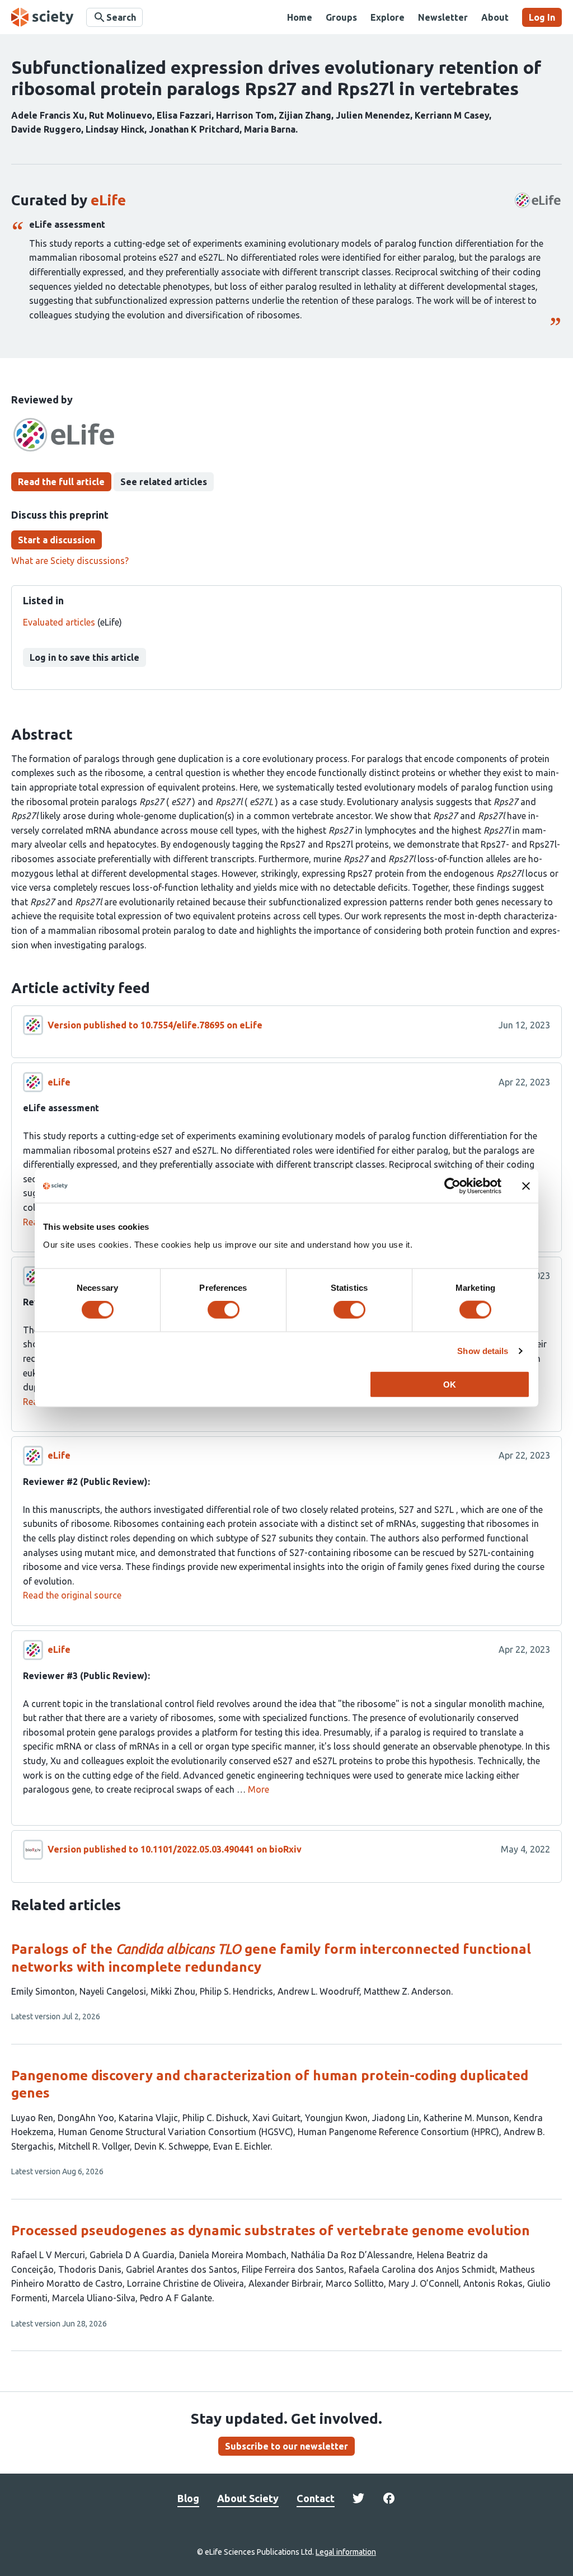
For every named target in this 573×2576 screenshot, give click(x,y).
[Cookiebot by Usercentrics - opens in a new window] (452, 1186)
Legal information (346, 2552)
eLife (108, 200)
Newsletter (443, 17)
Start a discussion (57, 540)
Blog (188, 2498)
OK (450, 1384)
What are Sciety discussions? (70, 561)
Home (300, 17)
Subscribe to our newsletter (286, 2446)
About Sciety (248, 2498)
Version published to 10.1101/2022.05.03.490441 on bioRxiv (175, 1849)
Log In (542, 17)
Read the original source (72, 1595)
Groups (341, 17)
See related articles (164, 482)
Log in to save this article (84, 657)
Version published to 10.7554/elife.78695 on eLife (155, 1025)
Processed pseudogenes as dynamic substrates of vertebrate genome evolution (271, 2231)
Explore (388, 17)
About (495, 17)
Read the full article (61, 482)
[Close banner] (526, 1186)
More (259, 1789)
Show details (483, 1351)
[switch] (224, 1310)
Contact (316, 2498)
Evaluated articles (59, 622)
